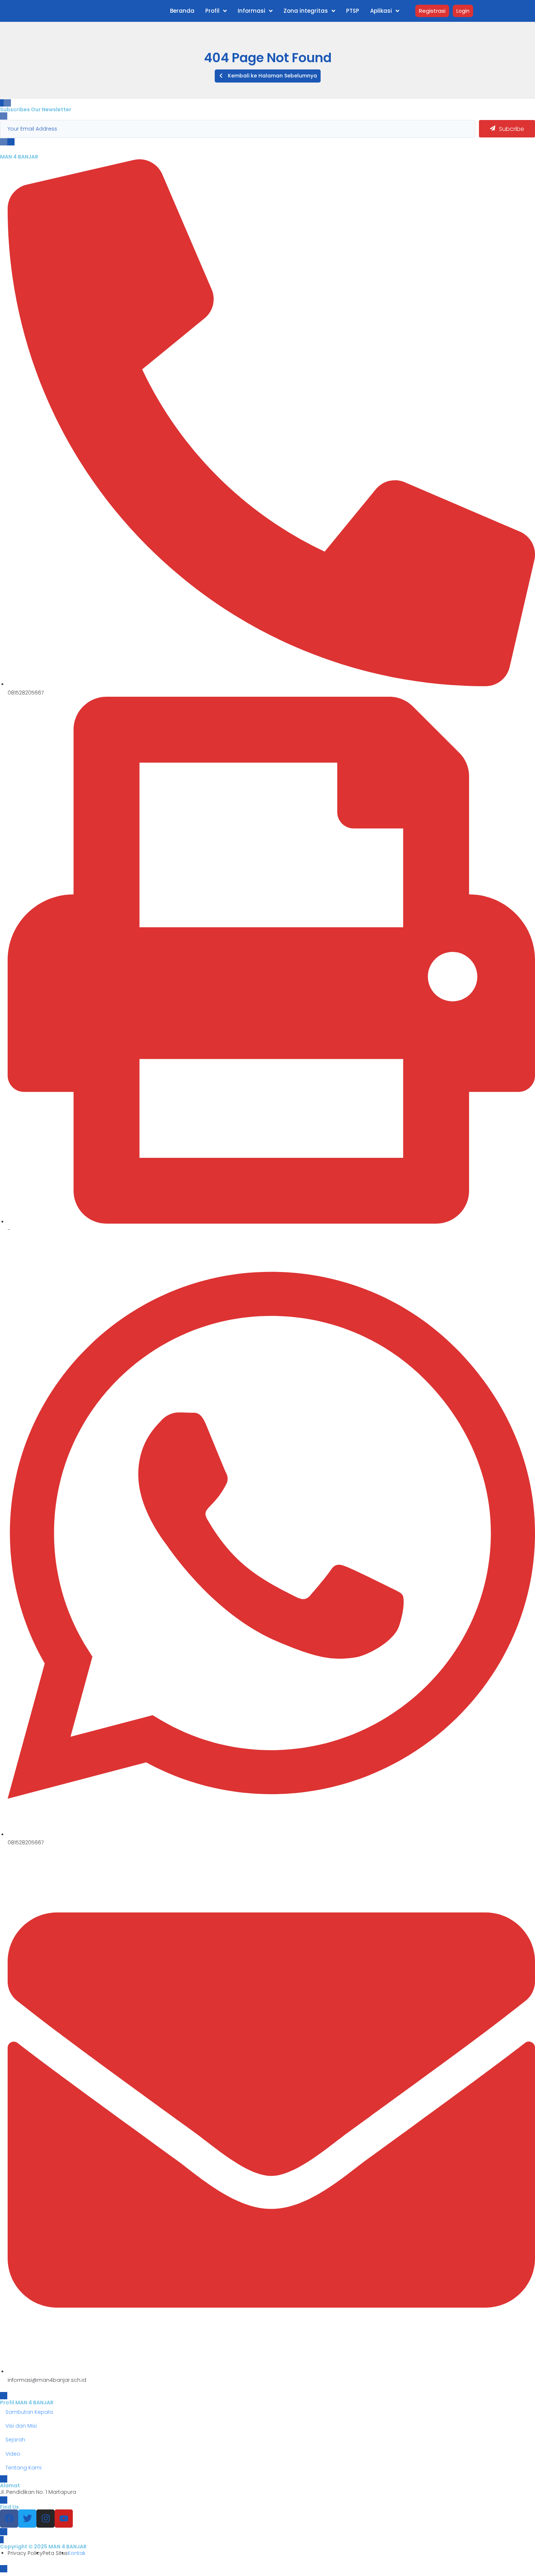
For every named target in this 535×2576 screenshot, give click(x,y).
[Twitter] (27, 2519)
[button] (268, 76)
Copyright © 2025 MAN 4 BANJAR (43, 2547)
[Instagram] (45, 2519)
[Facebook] (9, 2519)
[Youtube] (64, 2519)
